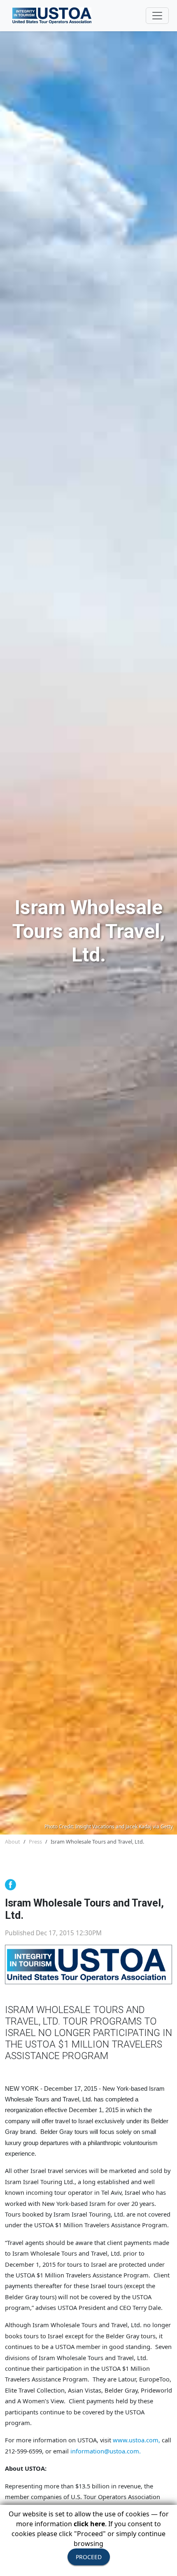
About (13, 1842)
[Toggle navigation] (157, 16)
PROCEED (89, 2557)
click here (89, 2524)
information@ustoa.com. (106, 2451)
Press (35, 1842)
